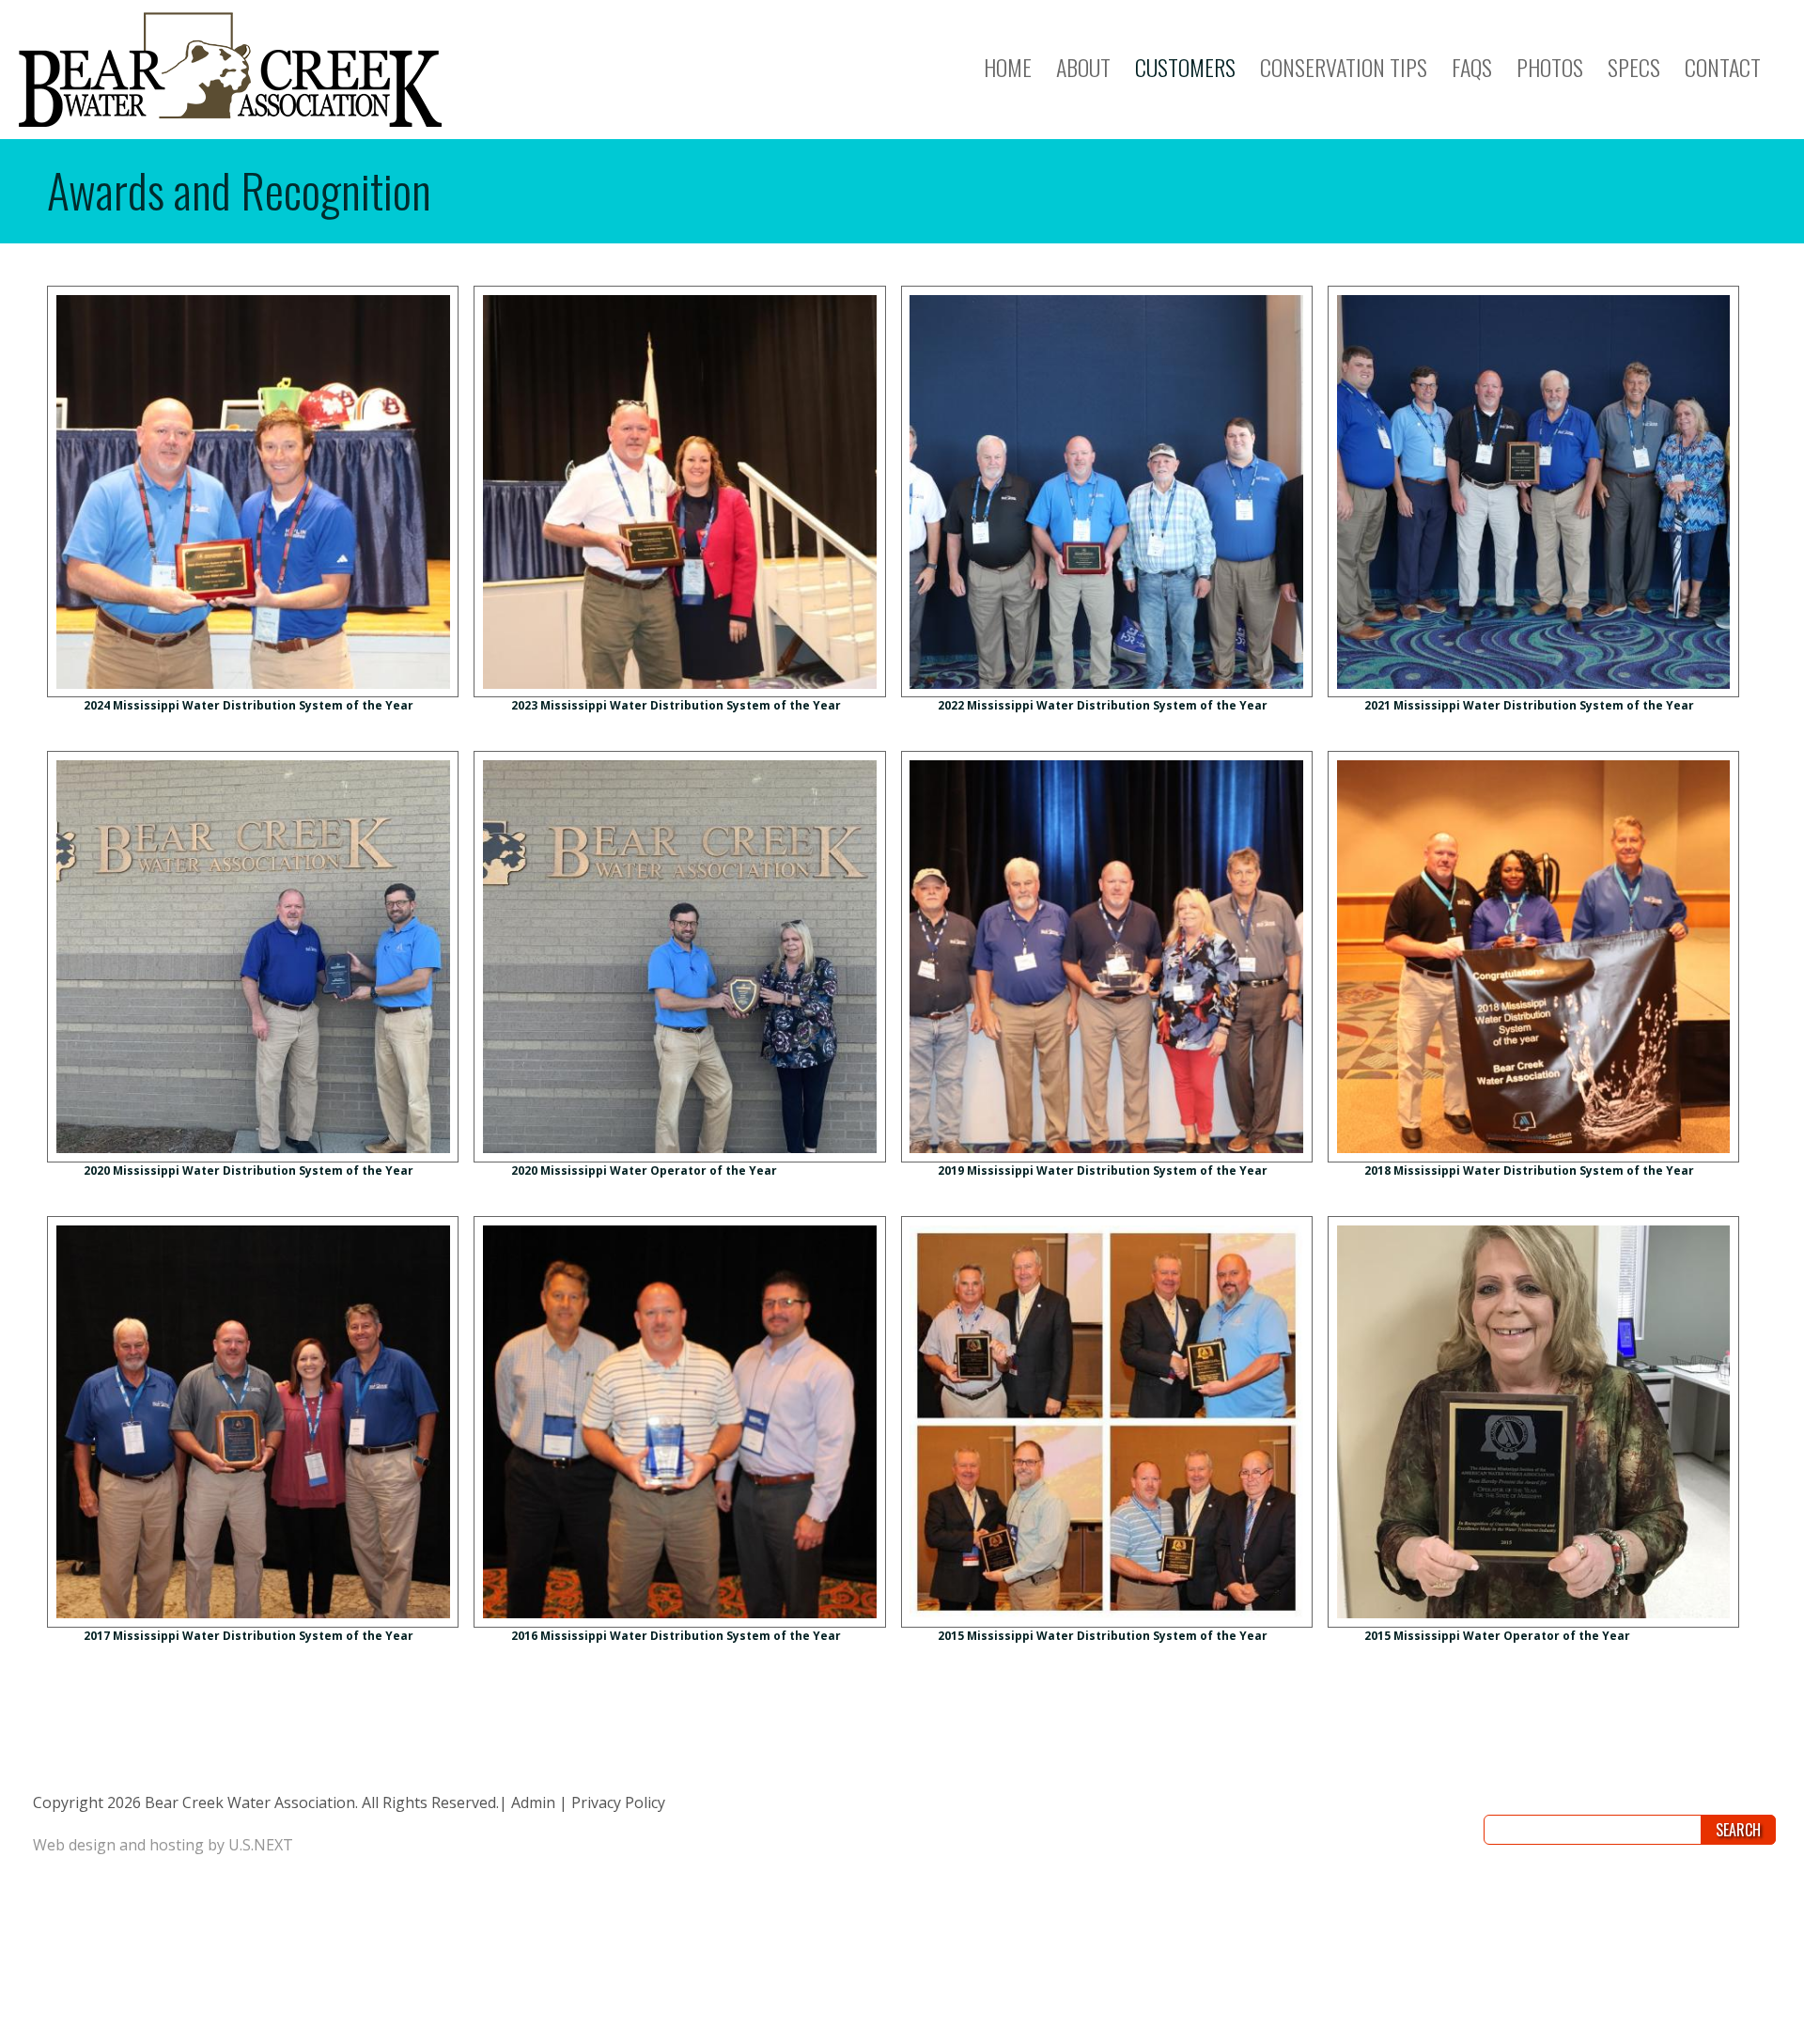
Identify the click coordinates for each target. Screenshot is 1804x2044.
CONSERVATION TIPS (1344, 67)
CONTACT (1723, 67)
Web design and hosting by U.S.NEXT (163, 1845)
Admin (533, 1802)
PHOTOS (1550, 67)
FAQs (1472, 67)
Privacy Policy (618, 1802)
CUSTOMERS (1185, 67)
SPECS (1634, 67)
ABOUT (1083, 67)
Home (1008, 67)
